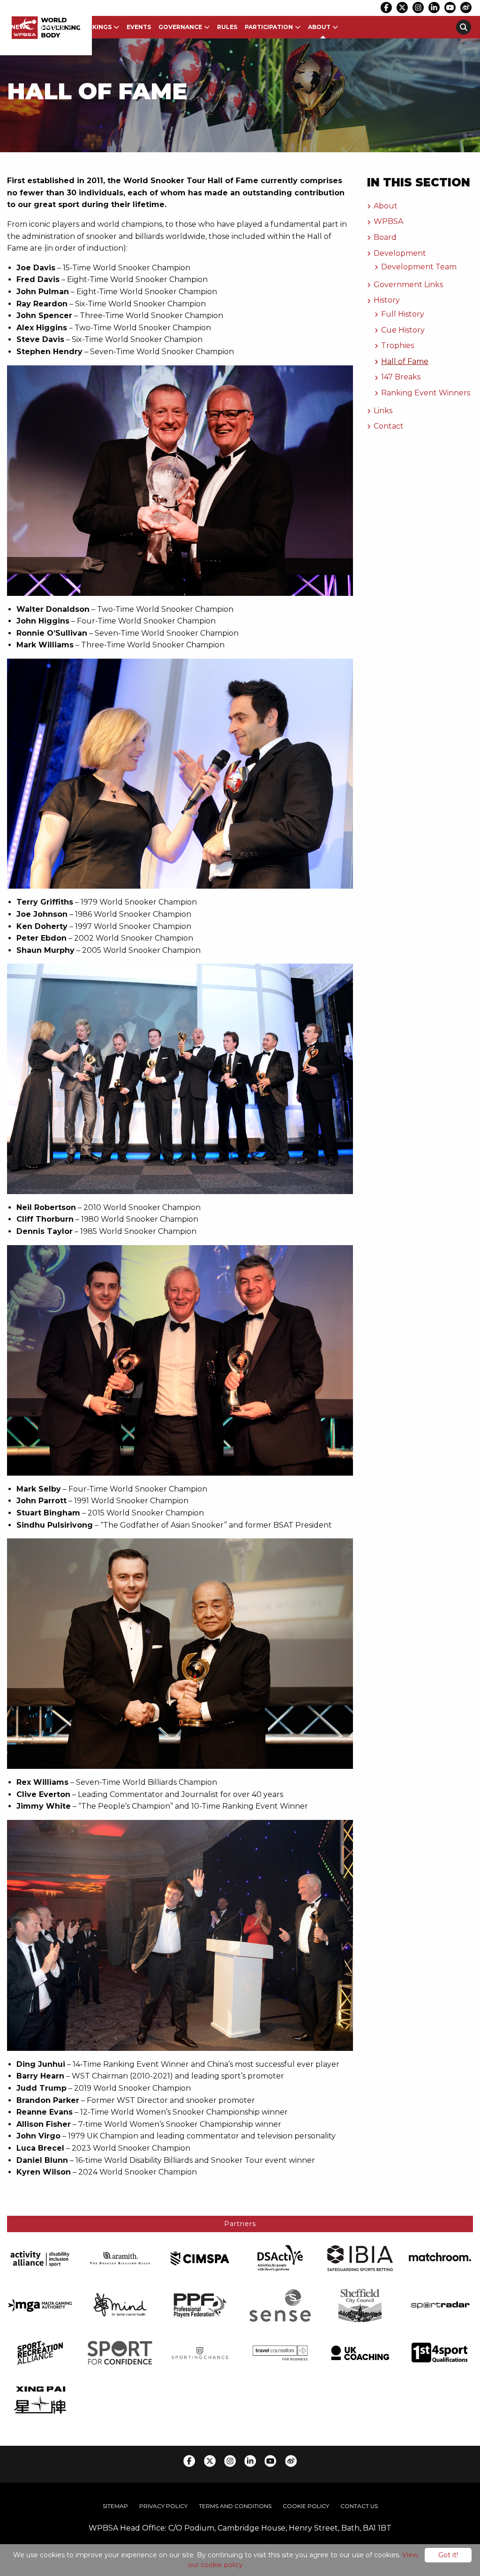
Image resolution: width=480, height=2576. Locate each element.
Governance (180, 27)
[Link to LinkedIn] (434, 7)
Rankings (95, 27)
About (319, 27)
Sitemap (115, 2506)
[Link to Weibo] (466, 7)
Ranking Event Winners (426, 393)
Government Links (408, 285)
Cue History (403, 330)
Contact (389, 426)
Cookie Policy (306, 2506)
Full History (403, 314)
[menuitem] (20, 27)
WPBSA (388, 221)
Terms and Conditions (235, 2506)
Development (400, 253)
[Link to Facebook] (386, 7)
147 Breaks (401, 377)
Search (464, 27)
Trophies (397, 345)
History (387, 300)
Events (139, 27)
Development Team (419, 267)
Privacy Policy (163, 2506)
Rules (227, 27)
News (20, 27)
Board (385, 237)
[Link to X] (402, 7)
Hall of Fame (405, 361)
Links (383, 411)
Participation (269, 27)
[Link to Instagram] (418, 7)
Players (51, 27)
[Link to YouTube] (450, 7)
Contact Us (359, 2506)
